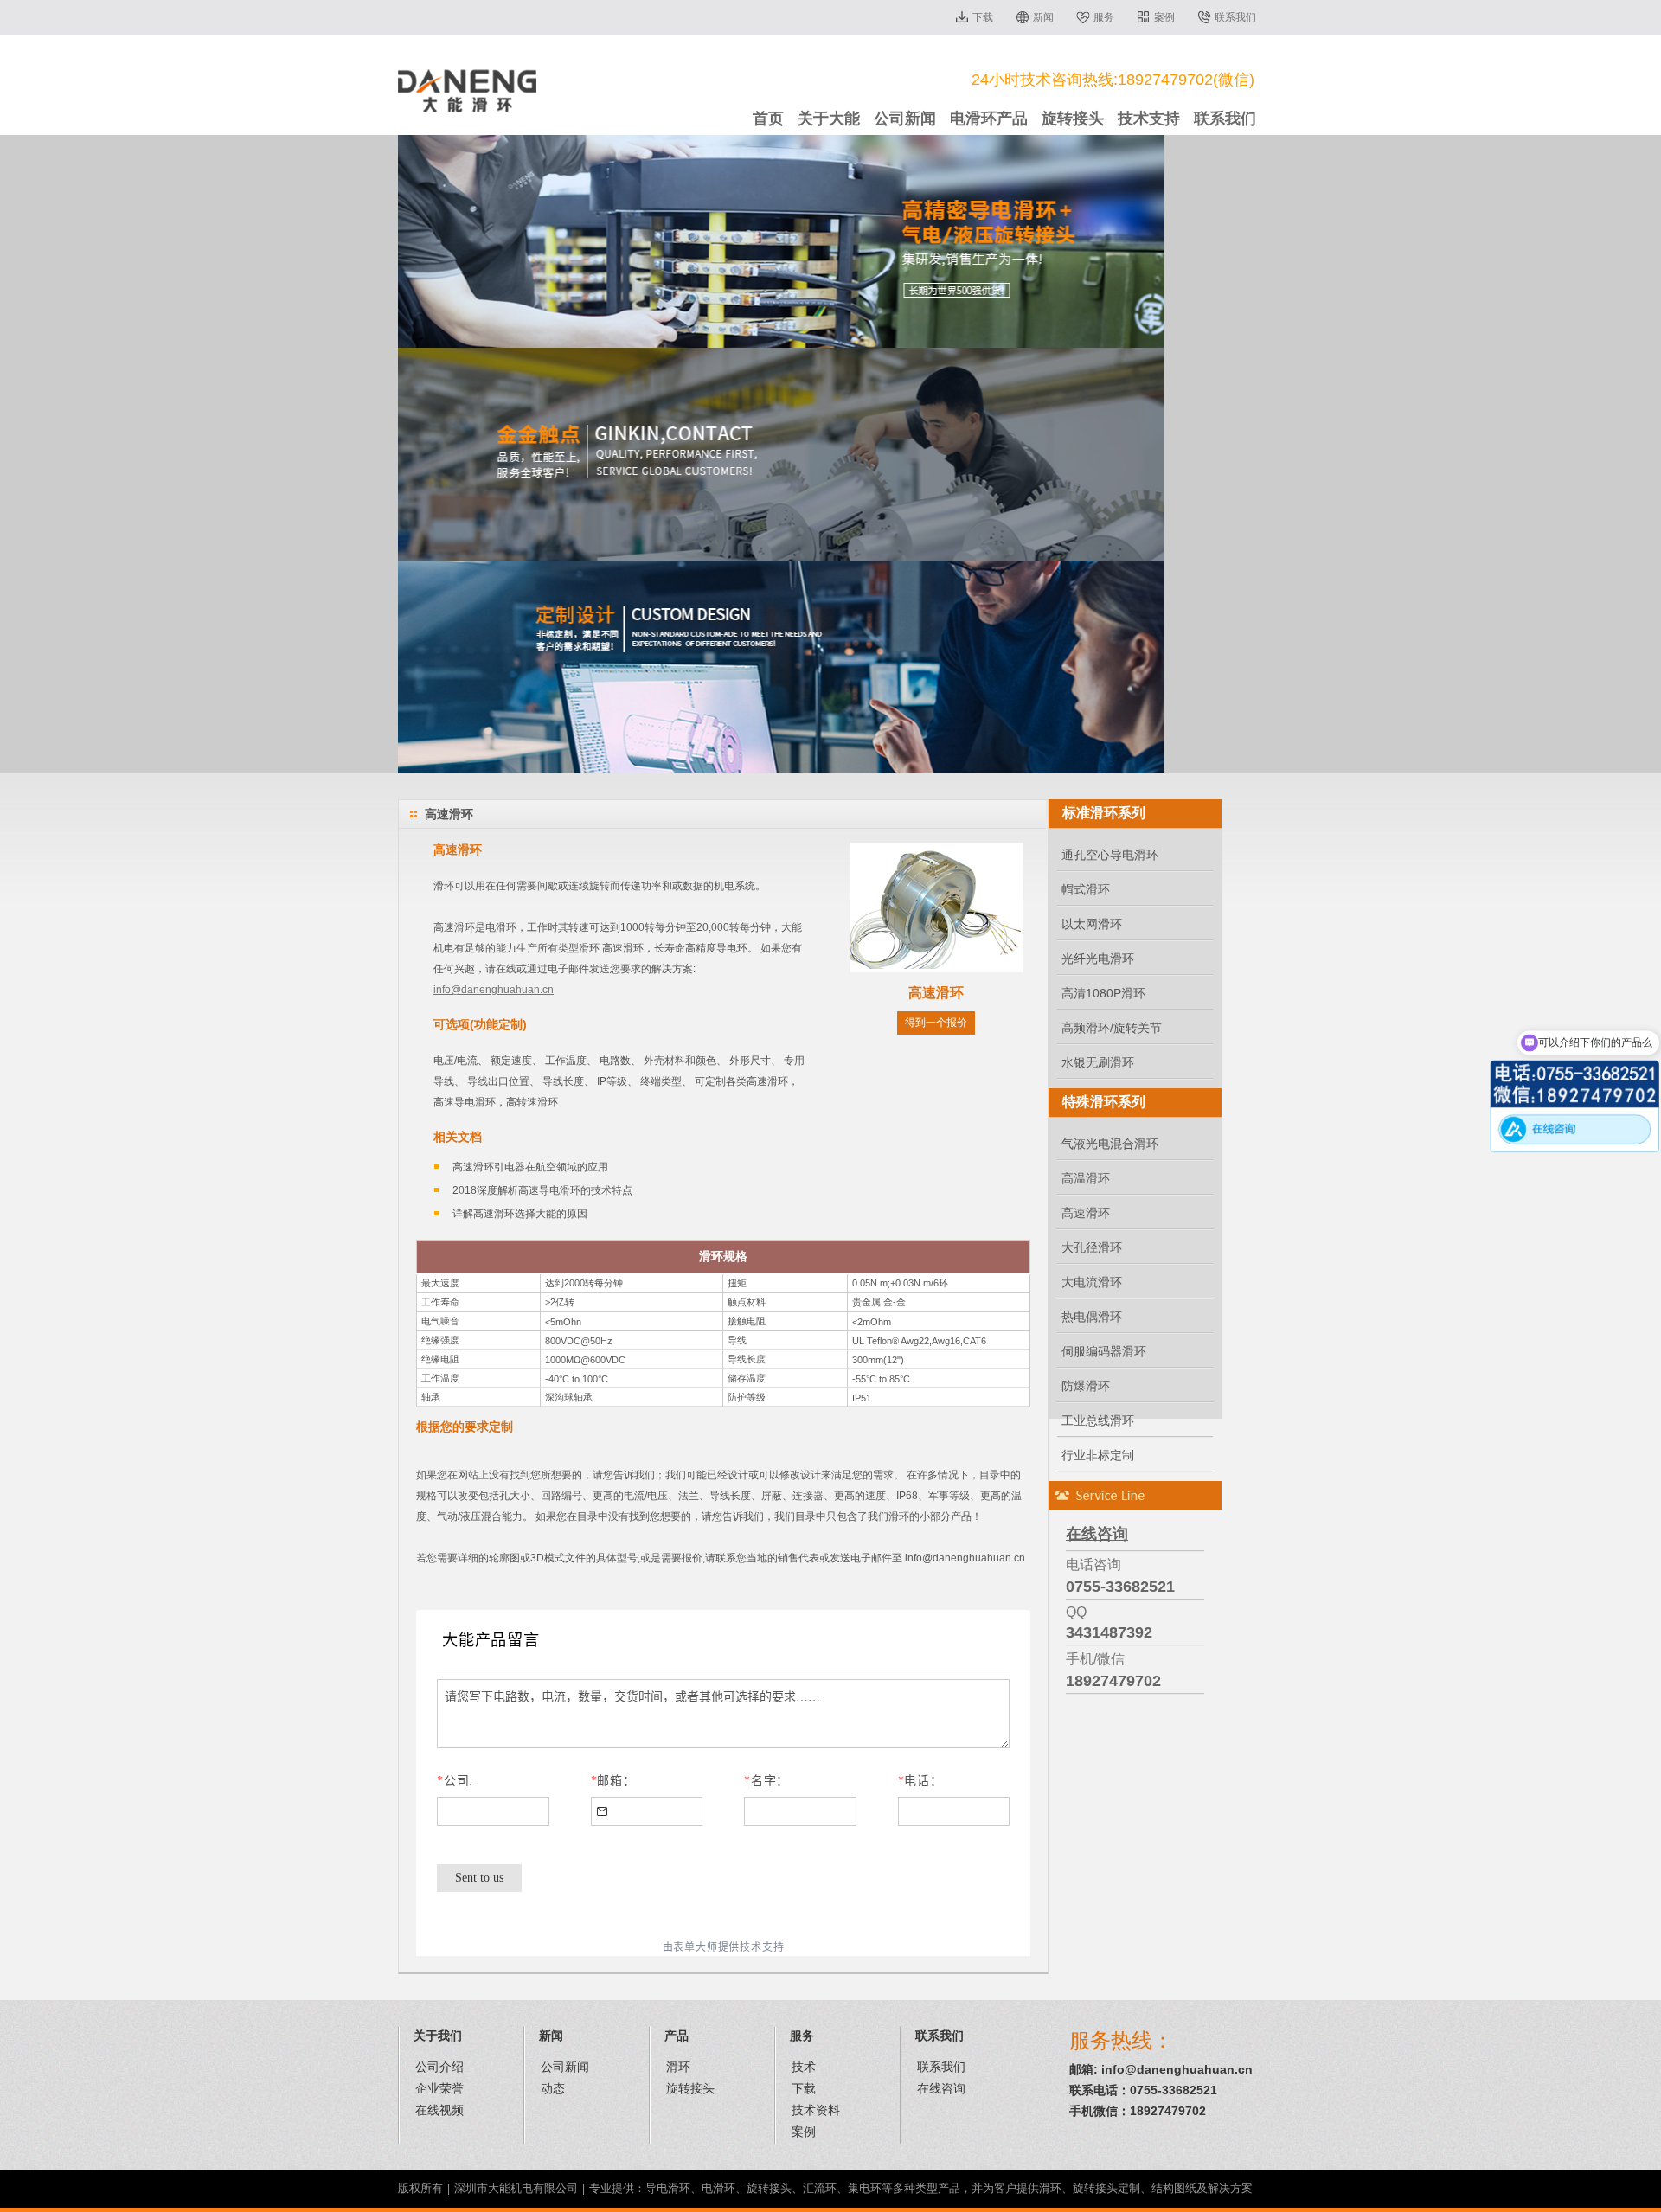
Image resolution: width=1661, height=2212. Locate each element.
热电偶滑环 (1092, 1317)
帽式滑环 (1086, 889)
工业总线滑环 (1098, 1420)
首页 (768, 119)
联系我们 (1235, 17)
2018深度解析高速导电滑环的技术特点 (542, 1190)
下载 (983, 17)
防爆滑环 (1086, 1386)
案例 (1164, 17)
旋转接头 (1073, 119)
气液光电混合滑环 (1110, 1144)
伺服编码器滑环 (1104, 1351)
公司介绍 (439, 2067)
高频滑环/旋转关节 (1112, 1028)
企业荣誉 (439, 2088)
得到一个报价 (936, 1023)
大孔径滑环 (1092, 1247)
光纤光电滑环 (1098, 959)
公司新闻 (905, 119)
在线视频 (439, 2110)
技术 (804, 2067)
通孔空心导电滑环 (1110, 855)
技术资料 (816, 2110)
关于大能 (829, 119)
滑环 (678, 2067)
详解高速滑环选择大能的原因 (520, 1214)
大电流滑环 (1092, 1282)
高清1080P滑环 (1103, 993)
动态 (553, 2088)
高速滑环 (1086, 1213)
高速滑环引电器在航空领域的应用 (530, 1167)
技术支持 (1149, 119)
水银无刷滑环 (1098, 1062)
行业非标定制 (1098, 1455)
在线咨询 (941, 2088)
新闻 (1043, 17)
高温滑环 (1086, 1178)
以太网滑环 (1092, 924)
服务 (1104, 17)
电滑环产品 (989, 119)
